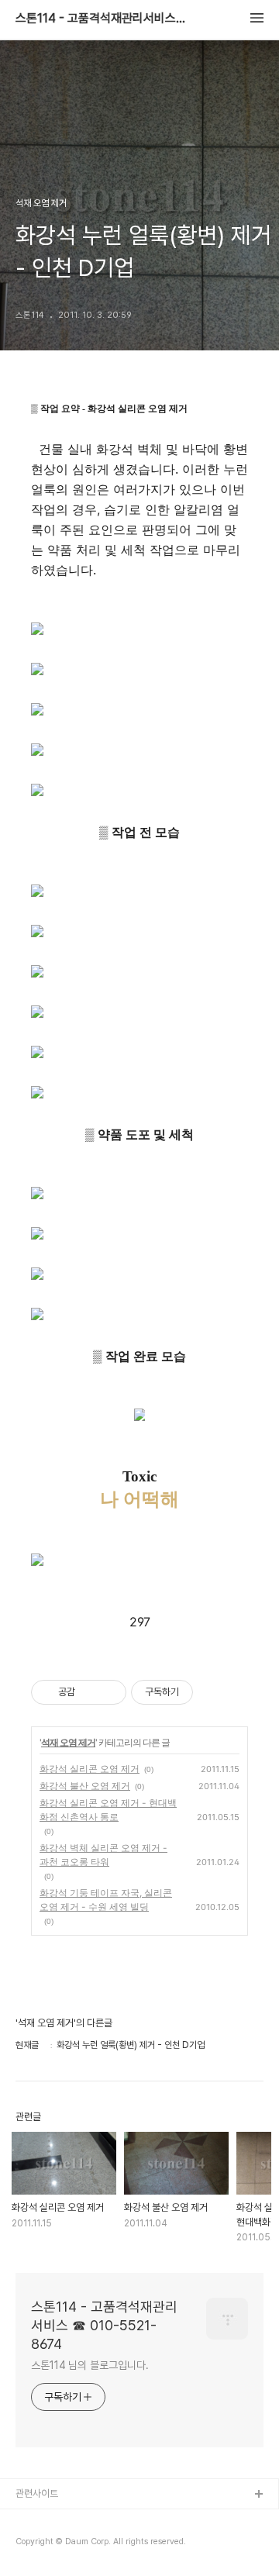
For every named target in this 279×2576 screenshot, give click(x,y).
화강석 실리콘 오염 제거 (90, 1769)
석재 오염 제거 (68, 1742)
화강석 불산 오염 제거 (85, 1786)
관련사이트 (37, 2493)
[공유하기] (90, 1692)
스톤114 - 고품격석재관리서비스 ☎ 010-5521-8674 (101, 19)
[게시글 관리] (109, 1692)
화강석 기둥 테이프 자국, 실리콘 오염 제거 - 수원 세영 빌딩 (106, 1900)
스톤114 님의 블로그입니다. (90, 2365)
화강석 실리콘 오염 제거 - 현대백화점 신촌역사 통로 (108, 1810)
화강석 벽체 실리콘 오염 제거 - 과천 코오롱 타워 (103, 1855)
